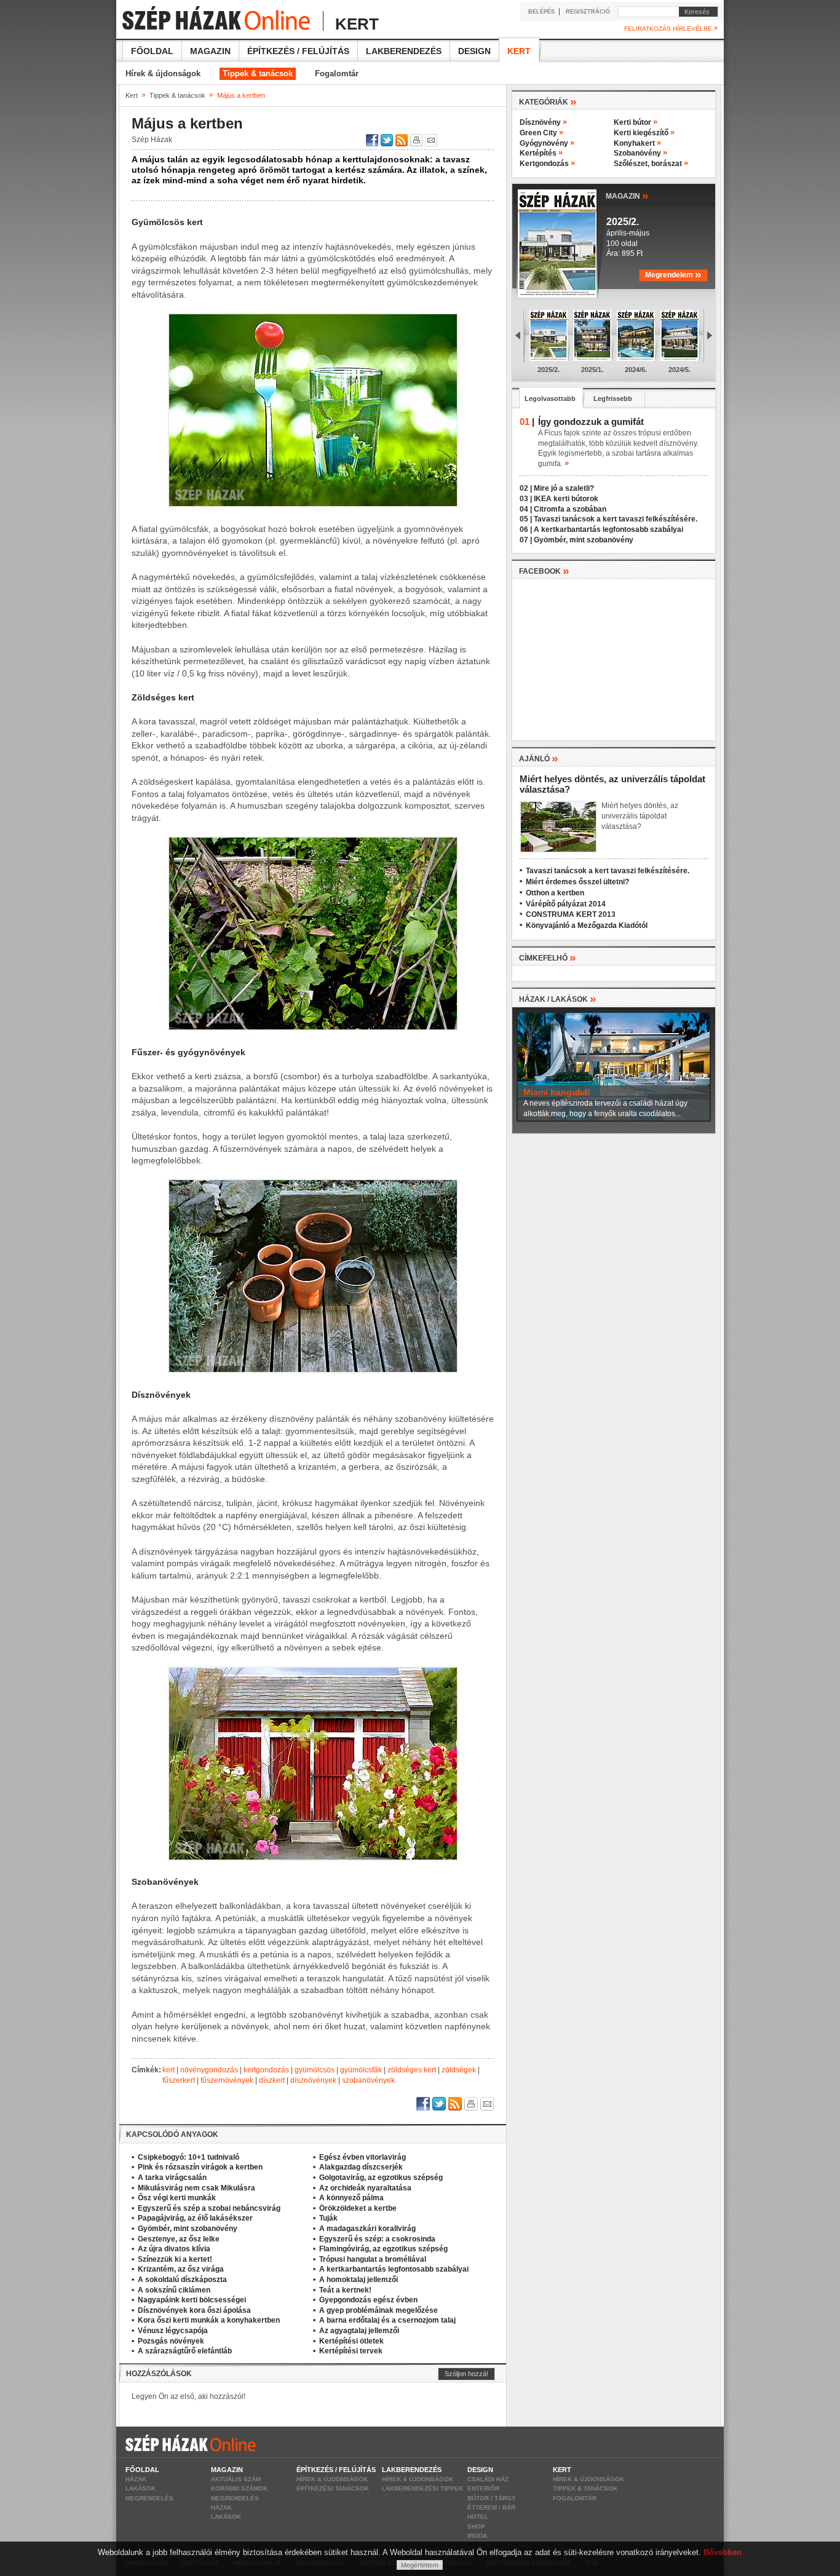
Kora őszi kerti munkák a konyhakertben (209, 2320)
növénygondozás (209, 2070)
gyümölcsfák (361, 2070)
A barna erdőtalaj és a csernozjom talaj (387, 2320)
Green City (541, 133)
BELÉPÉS (541, 12)
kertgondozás (266, 2070)
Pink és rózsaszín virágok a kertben (200, 2167)
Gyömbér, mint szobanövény (188, 2229)
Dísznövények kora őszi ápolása (194, 2310)
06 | (526, 529)
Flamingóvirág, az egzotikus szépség (383, 2249)
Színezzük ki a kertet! (175, 2259)
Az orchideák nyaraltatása (365, 2188)
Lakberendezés (404, 51)
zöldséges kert (412, 2070)
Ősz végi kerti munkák (177, 2198)
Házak (136, 2479)
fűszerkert (179, 2080)
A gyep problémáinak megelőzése (378, 2310)
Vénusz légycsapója (173, 2331)
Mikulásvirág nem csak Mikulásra (196, 2188)
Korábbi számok (239, 2488)
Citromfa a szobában (570, 509)
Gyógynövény (547, 143)
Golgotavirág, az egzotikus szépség (381, 2178)
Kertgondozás (547, 164)
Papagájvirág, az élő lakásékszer (195, 2218)
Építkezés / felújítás (298, 51)
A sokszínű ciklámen (174, 2290)
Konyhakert (637, 143)
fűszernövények (227, 2080)
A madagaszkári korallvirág (367, 2229)
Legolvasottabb (550, 398)
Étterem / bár (491, 2507)
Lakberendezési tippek (422, 2488)
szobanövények (368, 2080)
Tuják (328, 2218)
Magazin (210, 51)
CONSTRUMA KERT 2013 (571, 914)
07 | (526, 540)
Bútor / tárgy (492, 2498)
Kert (519, 51)
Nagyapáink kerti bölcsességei (192, 2300)
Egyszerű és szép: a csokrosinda (377, 2239)
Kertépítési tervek (351, 2351)
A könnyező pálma (351, 2198)
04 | (526, 509)
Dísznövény (543, 122)
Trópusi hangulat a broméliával (373, 2259)
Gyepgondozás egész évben (368, 2300)
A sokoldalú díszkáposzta (182, 2280)
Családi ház (488, 2479)
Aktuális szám (236, 2479)
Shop (476, 2526)
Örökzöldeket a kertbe (358, 2208)
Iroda (477, 2536)
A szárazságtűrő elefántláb (185, 2351)
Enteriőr (483, 2488)
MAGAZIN (627, 195)
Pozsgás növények (171, 2341)
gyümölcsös (315, 2070)
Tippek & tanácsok (258, 73)
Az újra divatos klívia (174, 2249)
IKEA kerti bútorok (566, 499)
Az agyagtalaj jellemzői (359, 2331)
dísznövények (313, 2080)
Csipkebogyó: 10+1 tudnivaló (188, 2157)
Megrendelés (149, 2498)
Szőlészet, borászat (651, 164)
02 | (526, 488)
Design (474, 51)
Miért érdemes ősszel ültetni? (577, 882)
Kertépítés (541, 153)
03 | (526, 499)
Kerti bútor (636, 122)
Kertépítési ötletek (351, 2341)
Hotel (478, 2517)
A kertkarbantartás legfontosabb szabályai (394, 2269)
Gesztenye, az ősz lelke (179, 2239)
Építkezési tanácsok (333, 2488)
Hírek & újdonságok (163, 73)
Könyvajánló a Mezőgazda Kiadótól (587, 925)
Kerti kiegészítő (644, 133)
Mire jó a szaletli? (564, 488)
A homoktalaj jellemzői (359, 2280)
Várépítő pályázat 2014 (566, 904)
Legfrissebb (613, 398)
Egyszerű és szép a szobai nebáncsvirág (209, 2208)
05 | (526, 519)
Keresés (694, 12)
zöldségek (459, 2070)
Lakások (141, 2488)
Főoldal (152, 51)
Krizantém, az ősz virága (181, 2269)
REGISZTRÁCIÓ (588, 12)
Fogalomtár (337, 73)
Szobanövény (640, 153)
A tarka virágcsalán (172, 2178)
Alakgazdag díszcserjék (361, 2167)
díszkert (272, 2080)
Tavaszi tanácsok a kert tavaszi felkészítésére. (616, 519)
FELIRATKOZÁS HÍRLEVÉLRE (671, 28)
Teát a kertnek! (345, 2290)
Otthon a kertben (555, 893)
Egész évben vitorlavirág (363, 2157)
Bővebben (723, 2552)
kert (168, 2070)
